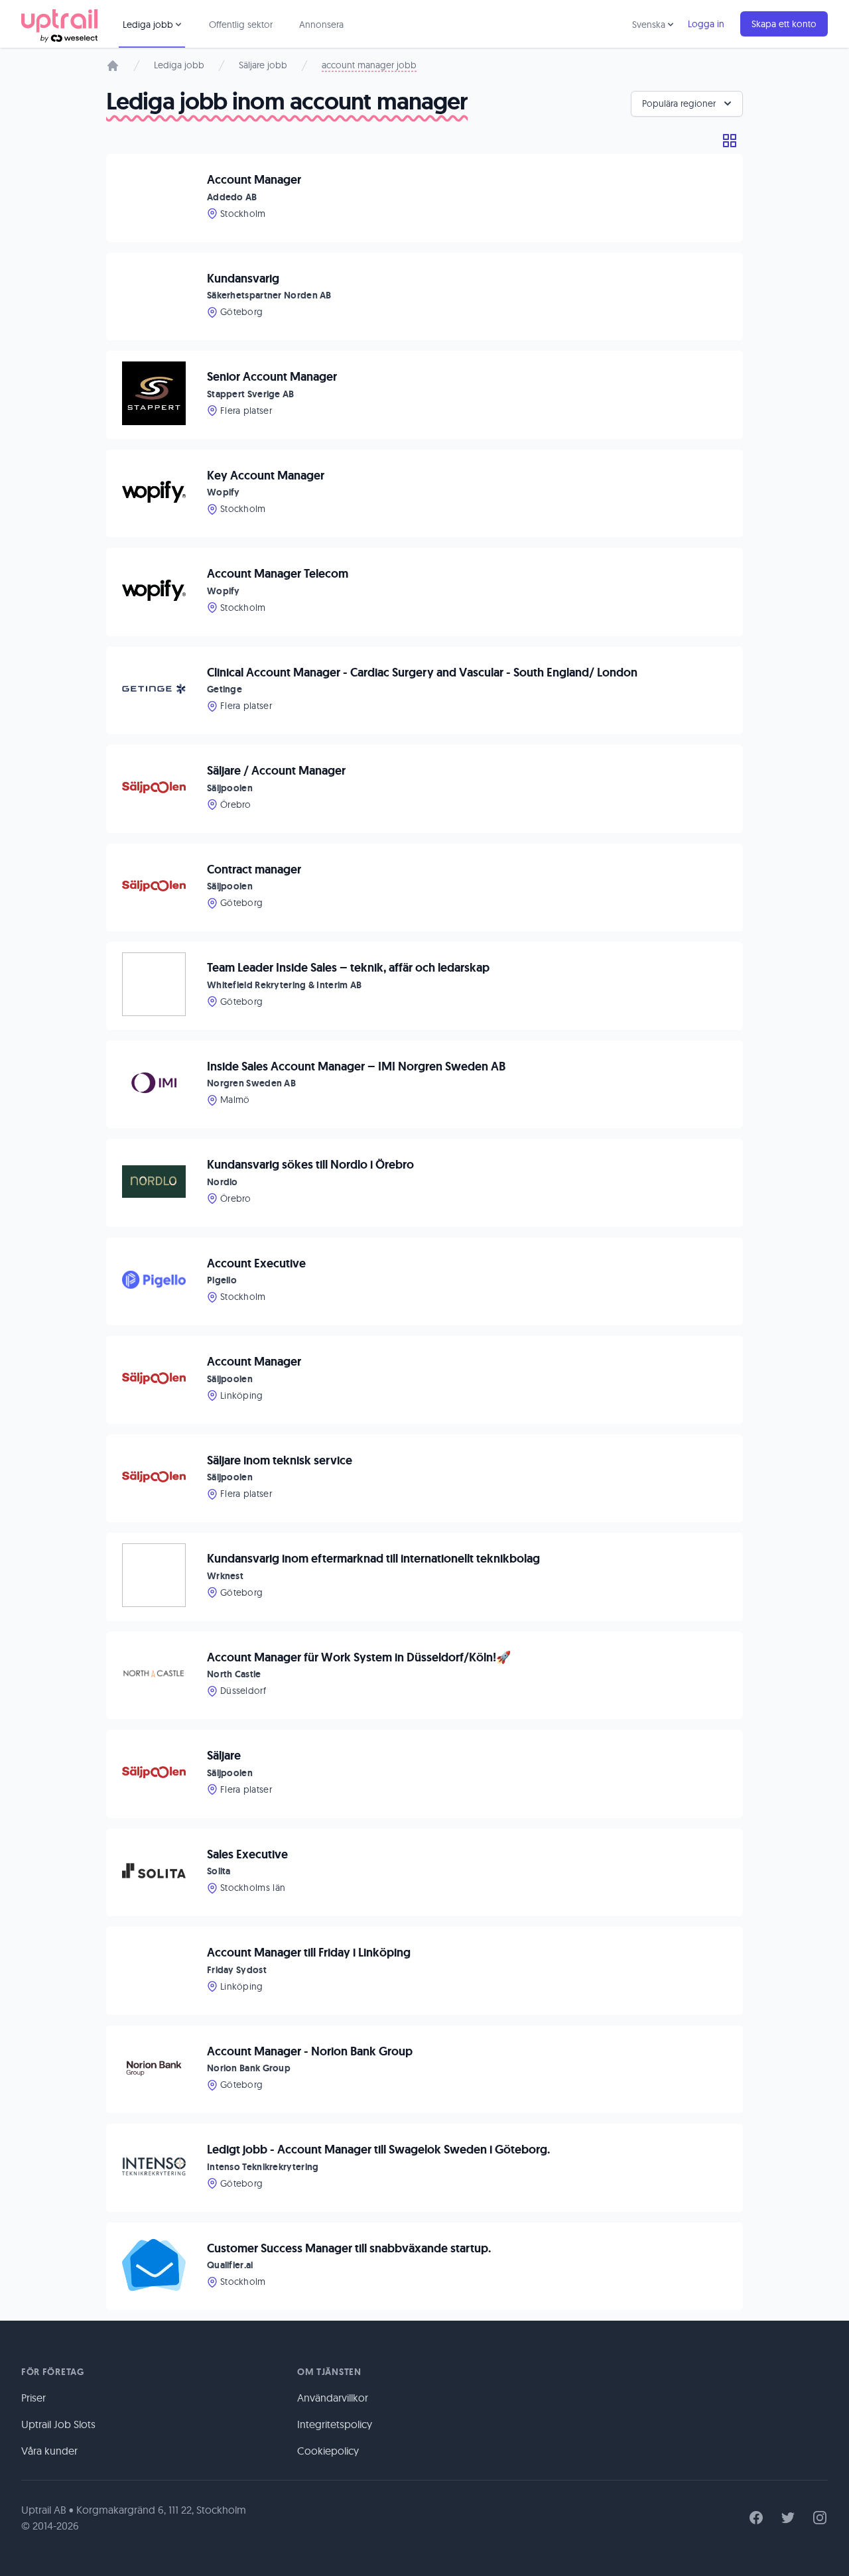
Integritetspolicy (335, 2424)
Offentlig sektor (241, 25)
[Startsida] (113, 66)
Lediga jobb (179, 65)
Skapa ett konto (784, 24)
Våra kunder (49, 2451)
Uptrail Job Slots (58, 2424)
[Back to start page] (59, 24)
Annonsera (321, 25)
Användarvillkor (333, 2398)
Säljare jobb (263, 65)
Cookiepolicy (328, 2451)
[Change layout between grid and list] (730, 141)
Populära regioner (679, 103)
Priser (33, 2398)
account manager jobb (369, 65)
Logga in (706, 24)
